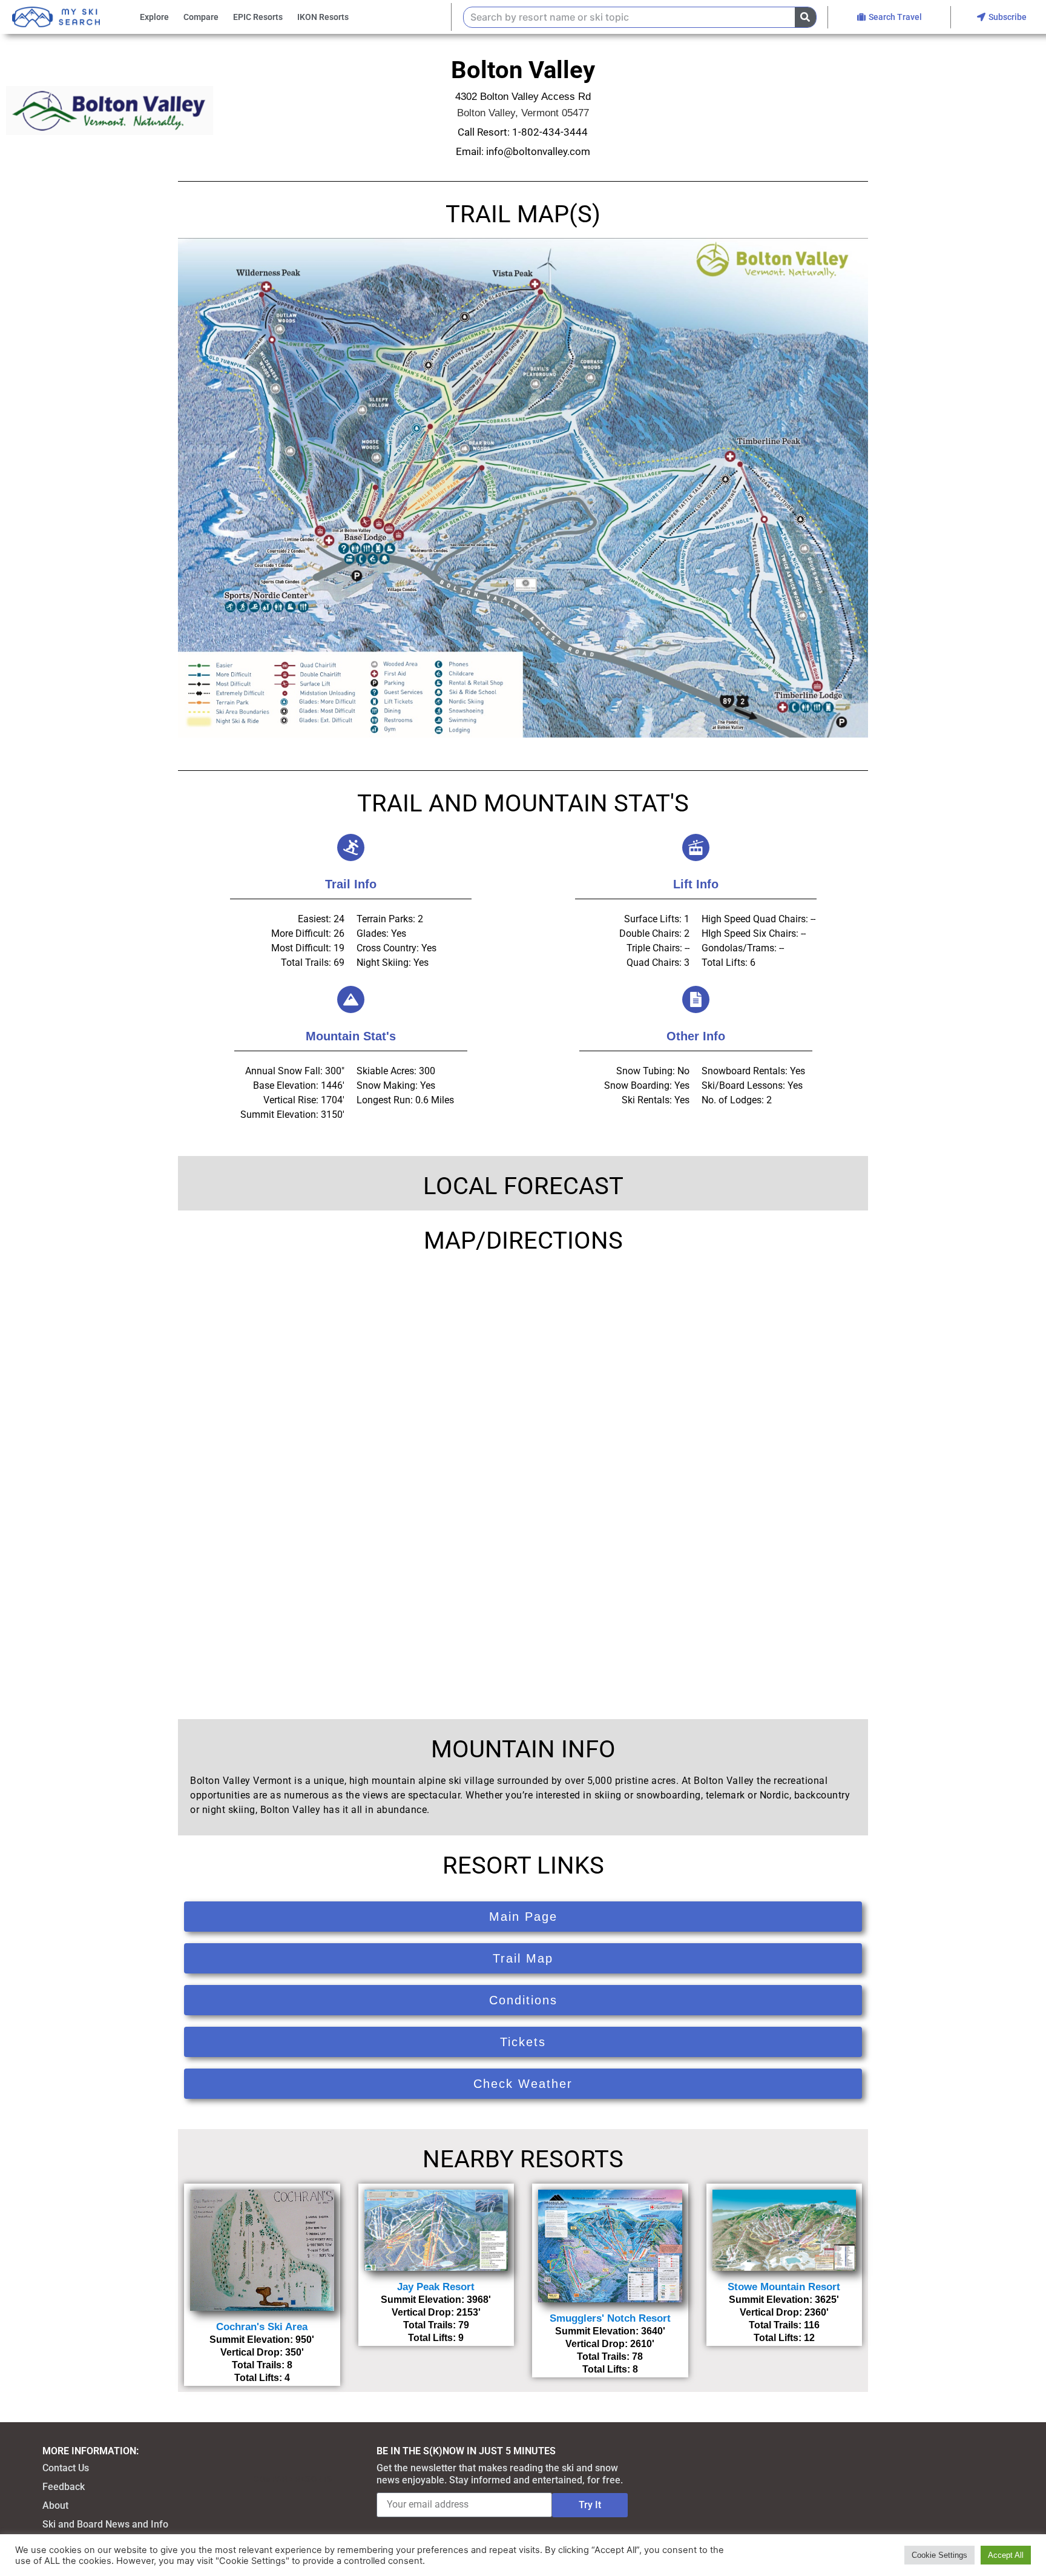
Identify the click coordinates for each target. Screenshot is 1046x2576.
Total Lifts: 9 (436, 2338)
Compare (201, 17)
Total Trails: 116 (784, 2325)
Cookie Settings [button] (939, 2555)
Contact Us (66, 2468)
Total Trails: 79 (436, 2325)
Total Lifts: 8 (610, 2369)
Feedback (64, 2487)
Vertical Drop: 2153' (436, 2312)
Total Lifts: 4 (262, 2378)
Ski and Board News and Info (105, 2524)
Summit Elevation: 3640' (610, 2331)
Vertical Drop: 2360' (784, 2312)
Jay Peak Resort (436, 2287)
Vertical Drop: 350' (262, 2352)
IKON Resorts (323, 17)
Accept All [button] (1006, 2555)
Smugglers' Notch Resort (610, 2318)
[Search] (805, 17)
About (55, 2505)
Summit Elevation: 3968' (436, 2300)
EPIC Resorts (258, 17)
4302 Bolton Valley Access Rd (523, 97)
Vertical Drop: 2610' (610, 2344)
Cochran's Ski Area (262, 2327)
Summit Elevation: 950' (262, 2340)
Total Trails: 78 (610, 2356)
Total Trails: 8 (262, 2365)
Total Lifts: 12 (784, 2338)
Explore (154, 17)
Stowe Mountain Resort (784, 2287)
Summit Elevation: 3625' (784, 2300)
